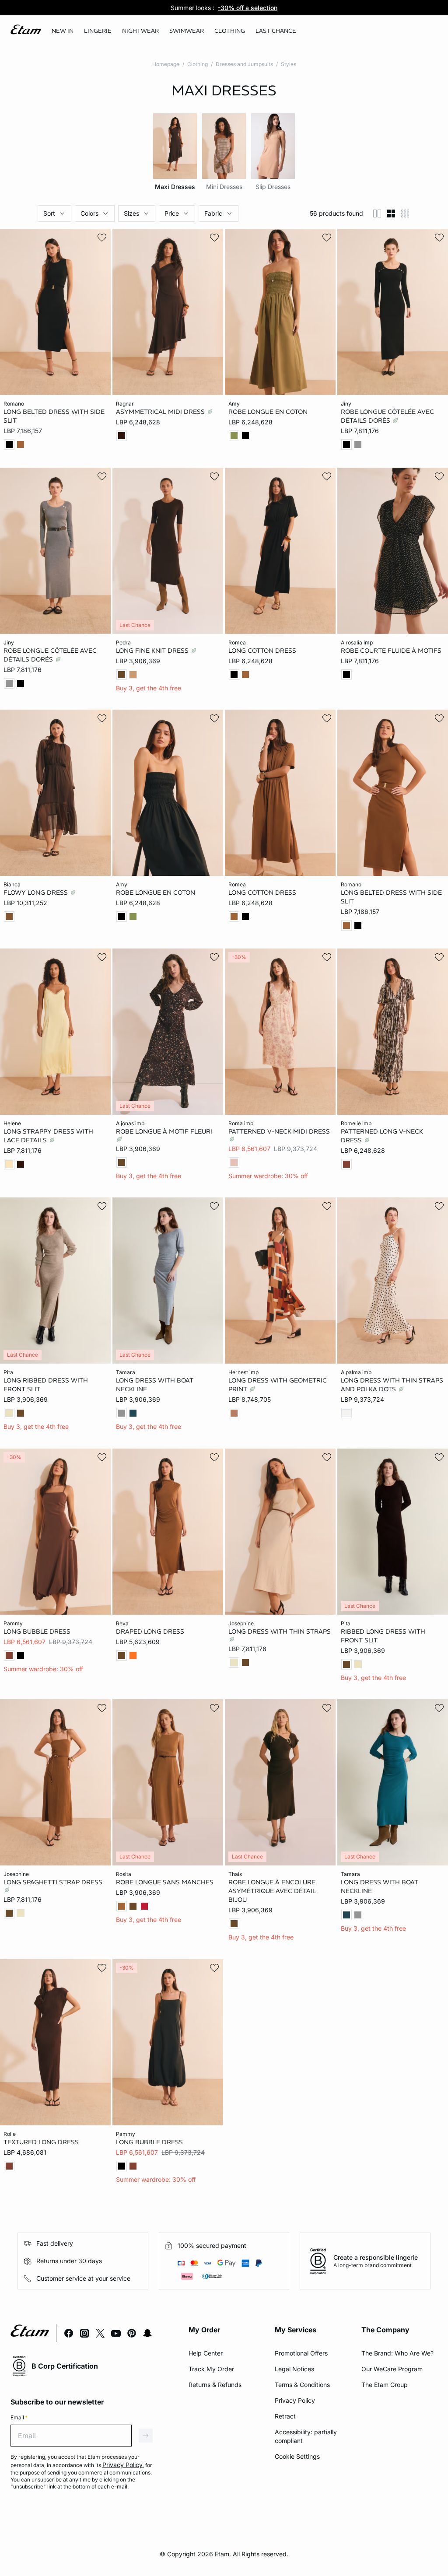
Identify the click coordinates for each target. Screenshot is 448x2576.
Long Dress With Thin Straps (280, 1631)
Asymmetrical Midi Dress (161, 412)
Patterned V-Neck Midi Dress (279, 1131)
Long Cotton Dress (262, 650)
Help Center (206, 2353)
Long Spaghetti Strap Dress (53, 1882)
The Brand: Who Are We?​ (397, 2353)
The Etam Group (385, 2385)
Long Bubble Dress (37, 1631)
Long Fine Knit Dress (153, 650)
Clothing (198, 64)
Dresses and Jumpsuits (244, 64)
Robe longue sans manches (165, 1882)
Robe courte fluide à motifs (391, 650)
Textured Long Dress (41, 2142)
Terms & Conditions (302, 2385)
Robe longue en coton (268, 412)
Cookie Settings (297, 2456)
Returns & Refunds (215, 2385)
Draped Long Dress (150, 1631)
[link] (63, 31)
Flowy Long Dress (37, 892)
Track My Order (211, 2369)
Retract (285, 2416)
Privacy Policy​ (295, 2400)
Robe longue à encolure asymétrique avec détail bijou (272, 1891)
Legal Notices (294, 2369)
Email (19, 2417)
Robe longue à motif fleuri (164, 1131)
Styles (289, 64)
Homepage (166, 64)
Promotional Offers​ (301, 2353)
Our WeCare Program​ (392, 2369)
